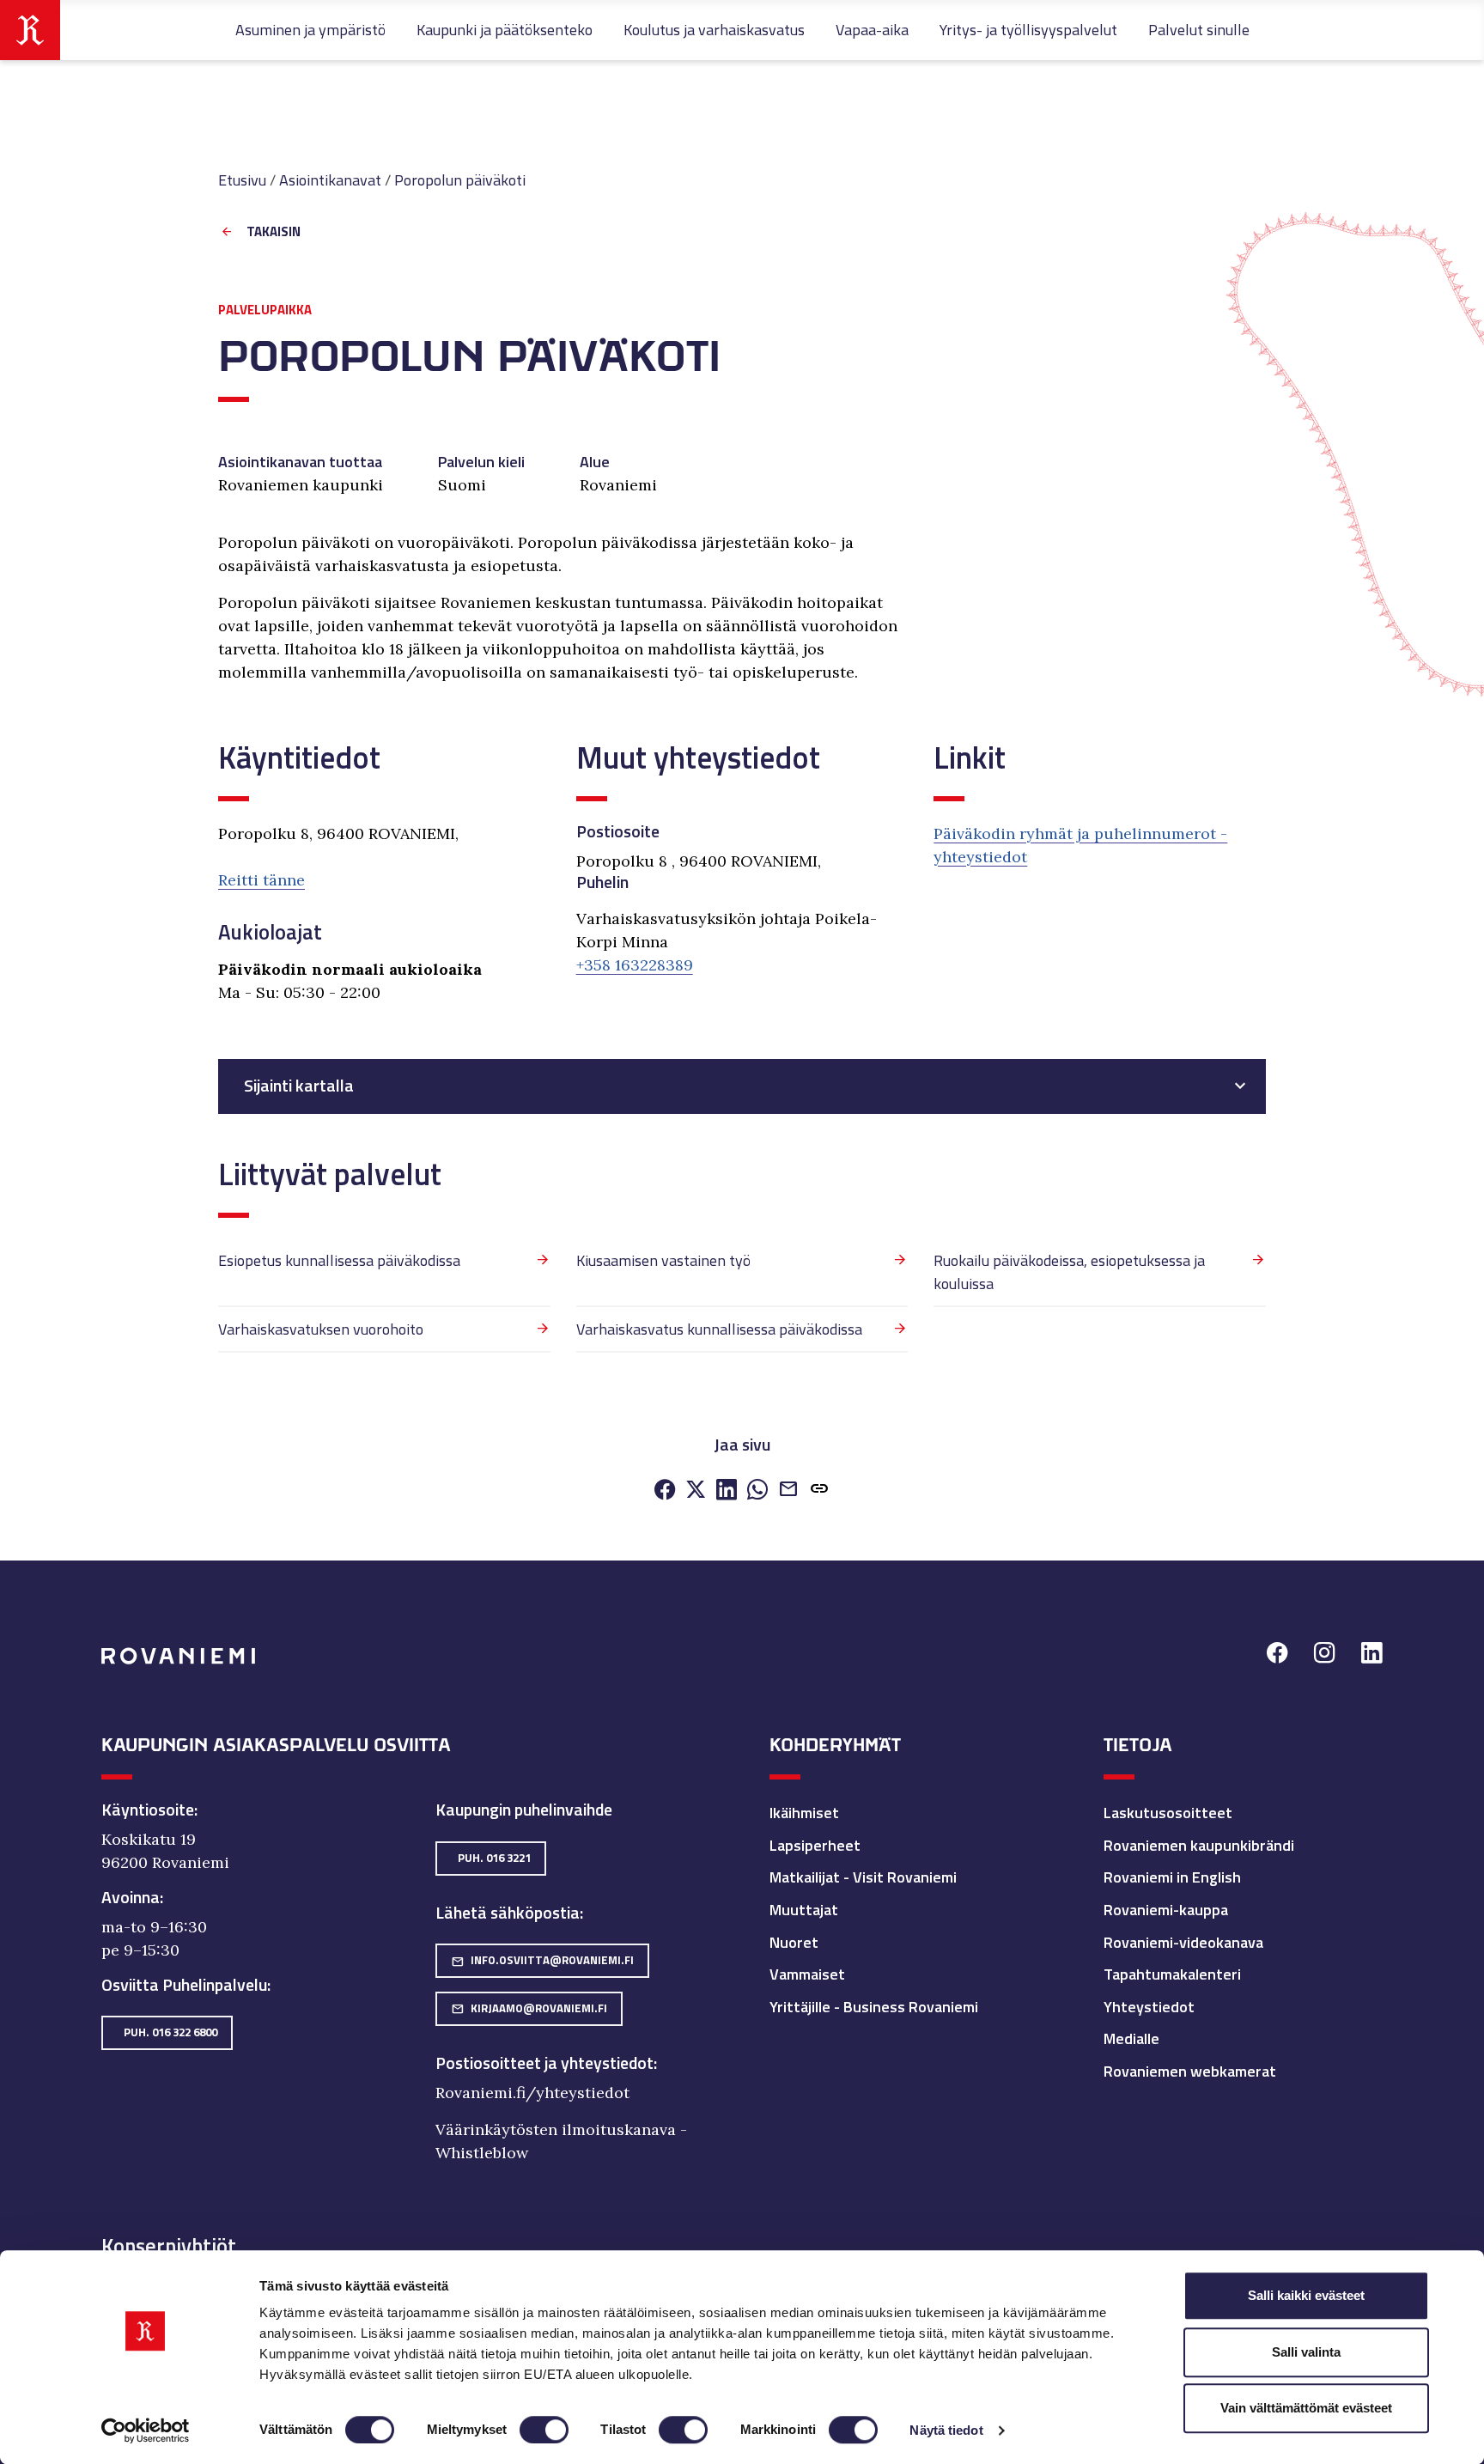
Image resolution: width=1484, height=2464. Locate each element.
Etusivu (242, 180)
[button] (819, 1491)
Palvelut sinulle (1199, 30)
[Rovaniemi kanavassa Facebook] (1277, 1655)
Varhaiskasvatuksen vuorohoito (321, 1329)
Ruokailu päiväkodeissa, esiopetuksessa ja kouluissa (1069, 1272)
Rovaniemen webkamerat (1190, 2071)
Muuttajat (804, 1910)
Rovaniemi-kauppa (1166, 1910)
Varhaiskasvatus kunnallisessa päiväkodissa (719, 1329)
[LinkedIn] (727, 1491)
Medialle (1131, 2038)
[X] (696, 1491)
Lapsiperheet (815, 1845)
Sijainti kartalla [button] (299, 1086)
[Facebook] (665, 1491)
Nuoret (794, 1942)
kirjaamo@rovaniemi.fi (529, 2008)
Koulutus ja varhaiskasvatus (714, 30)
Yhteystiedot (1149, 2007)
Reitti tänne (262, 880)
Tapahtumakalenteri (1172, 1974)
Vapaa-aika (872, 30)
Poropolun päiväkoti (460, 180)
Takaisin (274, 232)
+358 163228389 (635, 965)
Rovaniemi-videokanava (1183, 1942)
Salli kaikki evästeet (1306, 2295)
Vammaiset (807, 1974)
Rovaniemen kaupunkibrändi (1199, 1845)
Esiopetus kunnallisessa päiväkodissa (339, 1260)
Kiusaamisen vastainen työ (663, 1260)
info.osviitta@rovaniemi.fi (542, 1960)
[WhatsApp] (757, 1491)
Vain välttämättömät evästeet (1306, 2408)
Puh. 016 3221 (494, 1858)
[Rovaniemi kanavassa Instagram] (1325, 1655)
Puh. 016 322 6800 (170, 2032)
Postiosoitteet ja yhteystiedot (544, 2063)
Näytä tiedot (946, 2430)
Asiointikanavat (330, 180)
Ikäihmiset (804, 1813)
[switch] (544, 2430)
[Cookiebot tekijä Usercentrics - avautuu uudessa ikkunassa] (146, 2431)
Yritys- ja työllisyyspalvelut (1028, 30)
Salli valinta (1306, 2352)
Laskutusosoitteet (1168, 1813)
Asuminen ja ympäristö (310, 30)
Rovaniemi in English (1172, 1877)
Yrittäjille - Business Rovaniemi (874, 2007)
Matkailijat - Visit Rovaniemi (863, 1877)
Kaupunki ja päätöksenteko (505, 30)
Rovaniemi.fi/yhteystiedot (532, 2093)
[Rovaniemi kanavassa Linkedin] (1372, 1655)
